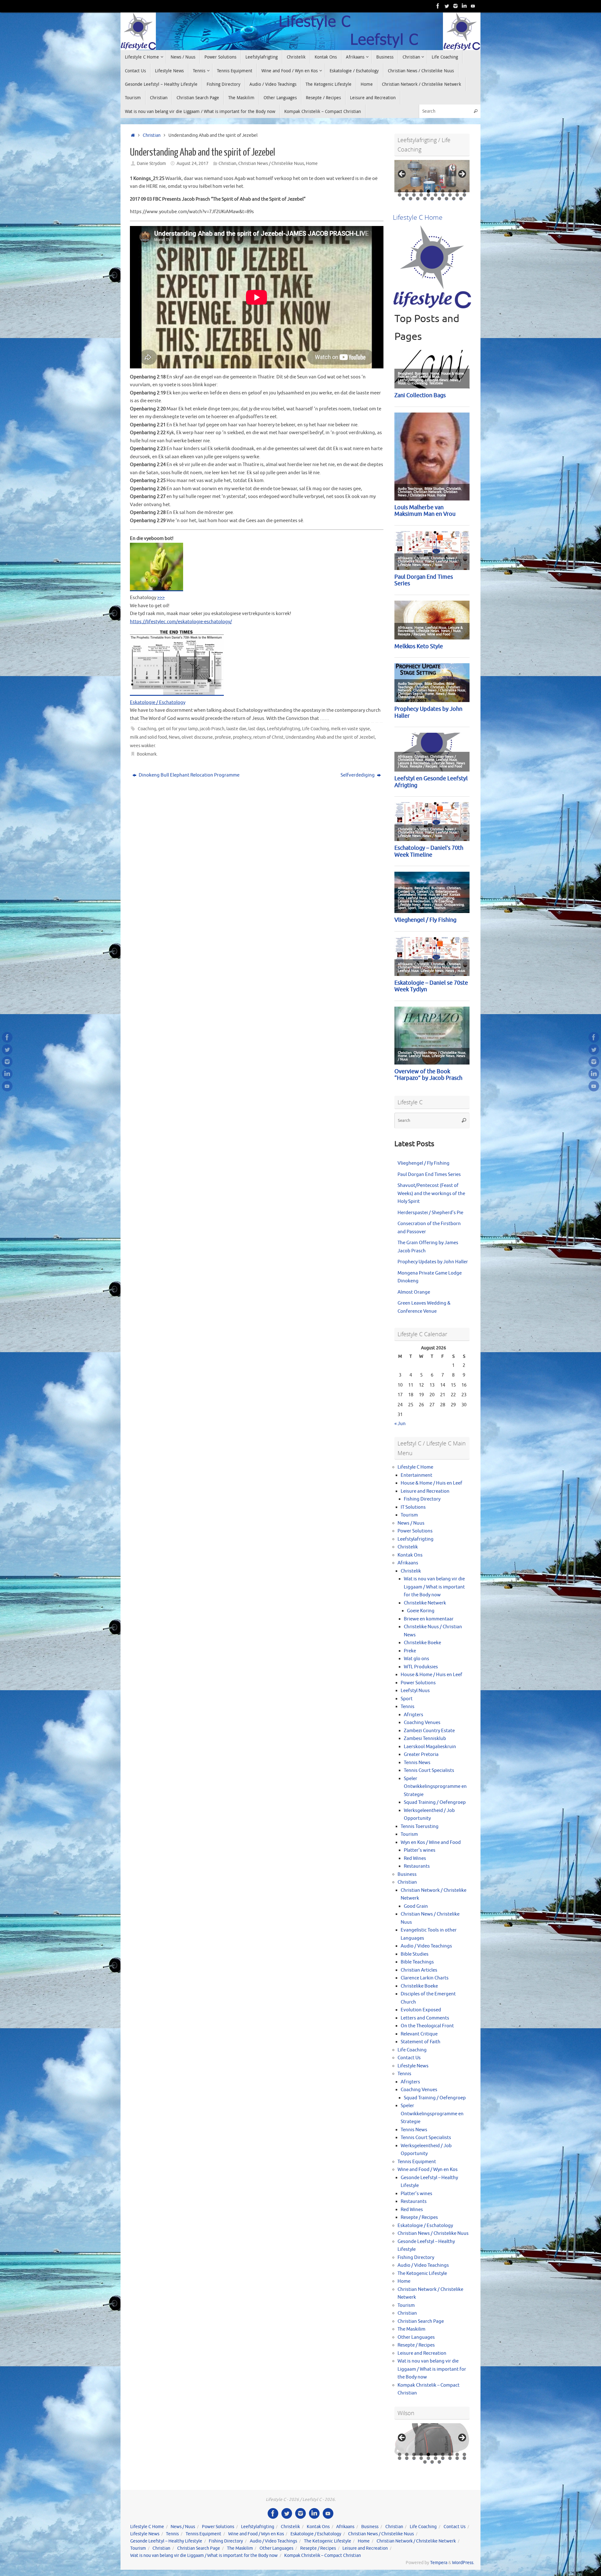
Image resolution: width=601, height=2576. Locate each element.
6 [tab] (436, 191)
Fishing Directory (422, 1499)
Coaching (147, 729)
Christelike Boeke (422, 1643)
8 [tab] (450, 191)
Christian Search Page (421, 2321)
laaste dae (236, 729)
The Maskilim (411, 2329)
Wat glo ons (416, 1659)
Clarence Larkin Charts (425, 1978)
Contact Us (409, 2058)
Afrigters (414, 1715)
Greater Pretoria (421, 1755)
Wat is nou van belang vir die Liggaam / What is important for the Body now (434, 1587)
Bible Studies (415, 1954)
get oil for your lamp (178, 729)
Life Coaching (316, 729)
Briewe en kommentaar (429, 1619)
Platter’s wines (420, 1850)
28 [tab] (454, 199)
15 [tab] (429, 195)
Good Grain (416, 1906)
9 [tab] (457, 191)
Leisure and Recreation (425, 1491)
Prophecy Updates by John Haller (433, 1262)
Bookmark (147, 754)
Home (312, 164)
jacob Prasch (212, 729)
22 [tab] (411, 199)
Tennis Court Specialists (429, 1770)
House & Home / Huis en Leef (431, 1483)
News (174, 737)
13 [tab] (414, 195)
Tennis (408, 1707)
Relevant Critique (419, 2034)
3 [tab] (414, 191)
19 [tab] (457, 195)
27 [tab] (447, 199)
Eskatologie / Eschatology (158, 703)
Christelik (408, 1547)
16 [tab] (436, 195)
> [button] (462, 174)
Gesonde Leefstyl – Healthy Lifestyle (166, 2541)
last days (257, 729)
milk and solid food (148, 737)
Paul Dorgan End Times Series (429, 1175)
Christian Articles (419, 1970)
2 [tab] (407, 191)
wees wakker (142, 746)
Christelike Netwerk (425, 1603)
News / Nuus (411, 1523)
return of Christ (268, 737)
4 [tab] (421, 191)
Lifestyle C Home (415, 1467)
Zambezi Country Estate (429, 1731)
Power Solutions (415, 1531)
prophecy (242, 737)
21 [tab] (403, 199)
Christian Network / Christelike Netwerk (416, 2541)
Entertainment (416, 1475)
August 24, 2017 (193, 164)
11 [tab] (400, 195)
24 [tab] (425, 199)
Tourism (409, 1515)
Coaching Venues (422, 1723)
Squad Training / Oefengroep (435, 1802)
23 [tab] (418, 199)
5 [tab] (428, 191)
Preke (410, 1651)
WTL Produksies (421, 1667)
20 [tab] (465, 195)
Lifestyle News (413, 2066)
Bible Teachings (417, 1962)
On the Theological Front (427, 2026)
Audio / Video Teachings (426, 1946)
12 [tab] (407, 195)
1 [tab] (400, 191)
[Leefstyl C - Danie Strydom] (455, 6)
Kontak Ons (410, 1555)
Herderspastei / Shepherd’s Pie (430, 1213)
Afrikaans (408, 1563)
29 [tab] (461, 199)
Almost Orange (414, 1292)
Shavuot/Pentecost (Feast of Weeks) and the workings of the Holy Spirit (431, 1193)
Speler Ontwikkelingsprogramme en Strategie (435, 1787)
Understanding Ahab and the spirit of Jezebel (330, 737)
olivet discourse (197, 737)
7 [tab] (443, 191)
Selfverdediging (358, 775)
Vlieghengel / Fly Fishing (424, 1163)
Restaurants (417, 1866)
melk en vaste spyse (350, 729)
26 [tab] (439, 199)
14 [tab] (421, 195)
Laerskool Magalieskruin (430, 1747)
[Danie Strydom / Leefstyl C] (473, 6)
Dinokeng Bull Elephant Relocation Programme (189, 775)
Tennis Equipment (417, 2162)
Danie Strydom (151, 164)
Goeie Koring (421, 1611)
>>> (161, 598)
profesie (223, 737)
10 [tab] (465, 191)
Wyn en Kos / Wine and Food (431, 1842)
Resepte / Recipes (419, 2217)
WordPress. (463, 2563)
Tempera (439, 2563)
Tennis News (417, 1763)
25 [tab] (432, 199)
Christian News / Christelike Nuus (271, 164)
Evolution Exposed (421, 2010)
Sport (407, 1699)
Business (407, 1874)
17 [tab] (443, 195)
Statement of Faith (421, 2042)
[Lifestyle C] (447, 6)
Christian (152, 135)
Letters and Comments (425, 2018)
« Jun (400, 1424)
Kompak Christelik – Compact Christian (323, 2555)
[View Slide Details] (432, 176)
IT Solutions (413, 1507)
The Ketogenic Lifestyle (422, 2273)
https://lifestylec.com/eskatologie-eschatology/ (181, 622)
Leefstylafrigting (284, 729)
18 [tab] (450, 195)
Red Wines (415, 1858)
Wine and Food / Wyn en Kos (428, 2170)
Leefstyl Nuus (415, 1691)
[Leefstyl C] (438, 6)
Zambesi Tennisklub (425, 1739)
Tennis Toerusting (420, 1827)
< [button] (402, 174)
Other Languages (416, 2337)
